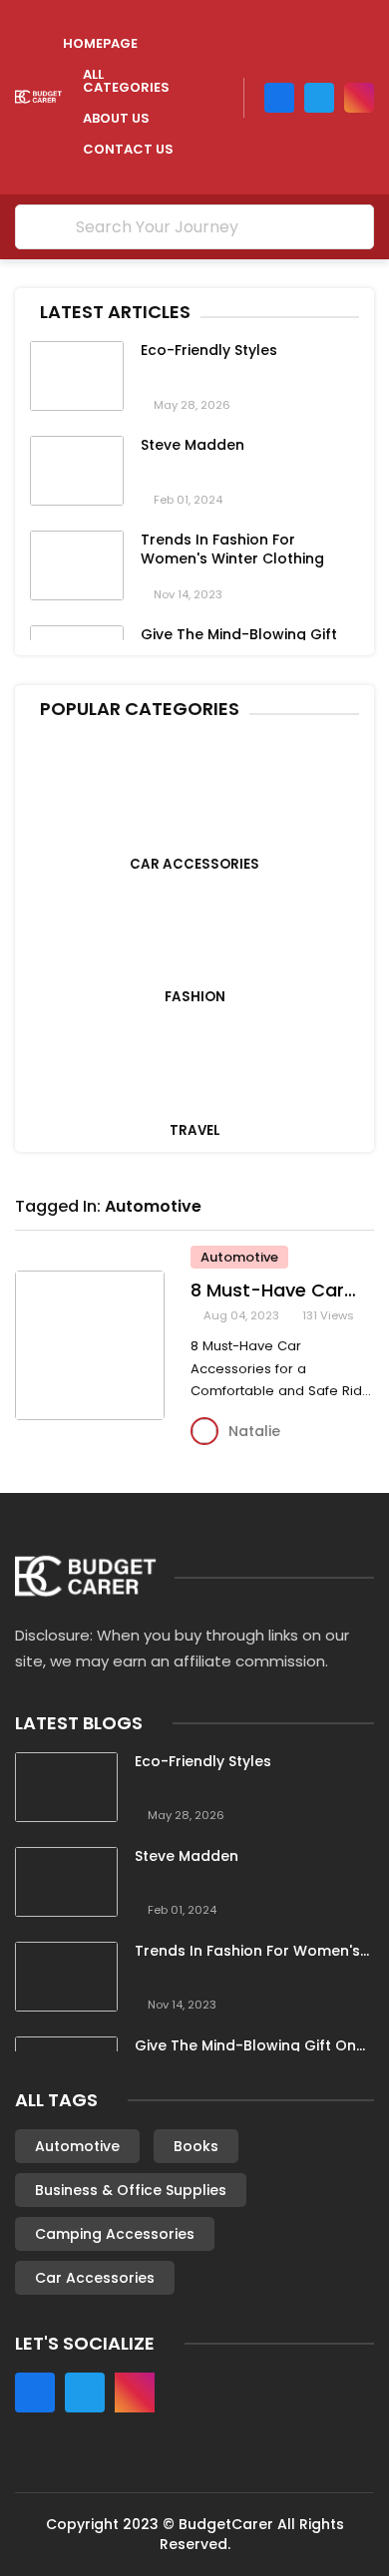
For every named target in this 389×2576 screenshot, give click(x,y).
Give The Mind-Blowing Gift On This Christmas (245, 2046)
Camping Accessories (115, 2234)
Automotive (153, 1207)
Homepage (100, 43)
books (196, 2146)
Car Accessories (95, 2278)
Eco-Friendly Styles (209, 351)
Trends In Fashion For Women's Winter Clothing (232, 550)
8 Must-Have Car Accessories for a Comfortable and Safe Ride (271, 1291)
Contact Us (128, 149)
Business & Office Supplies (131, 2190)
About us (116, 118)
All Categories (126, 81)
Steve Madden (193, 445)
